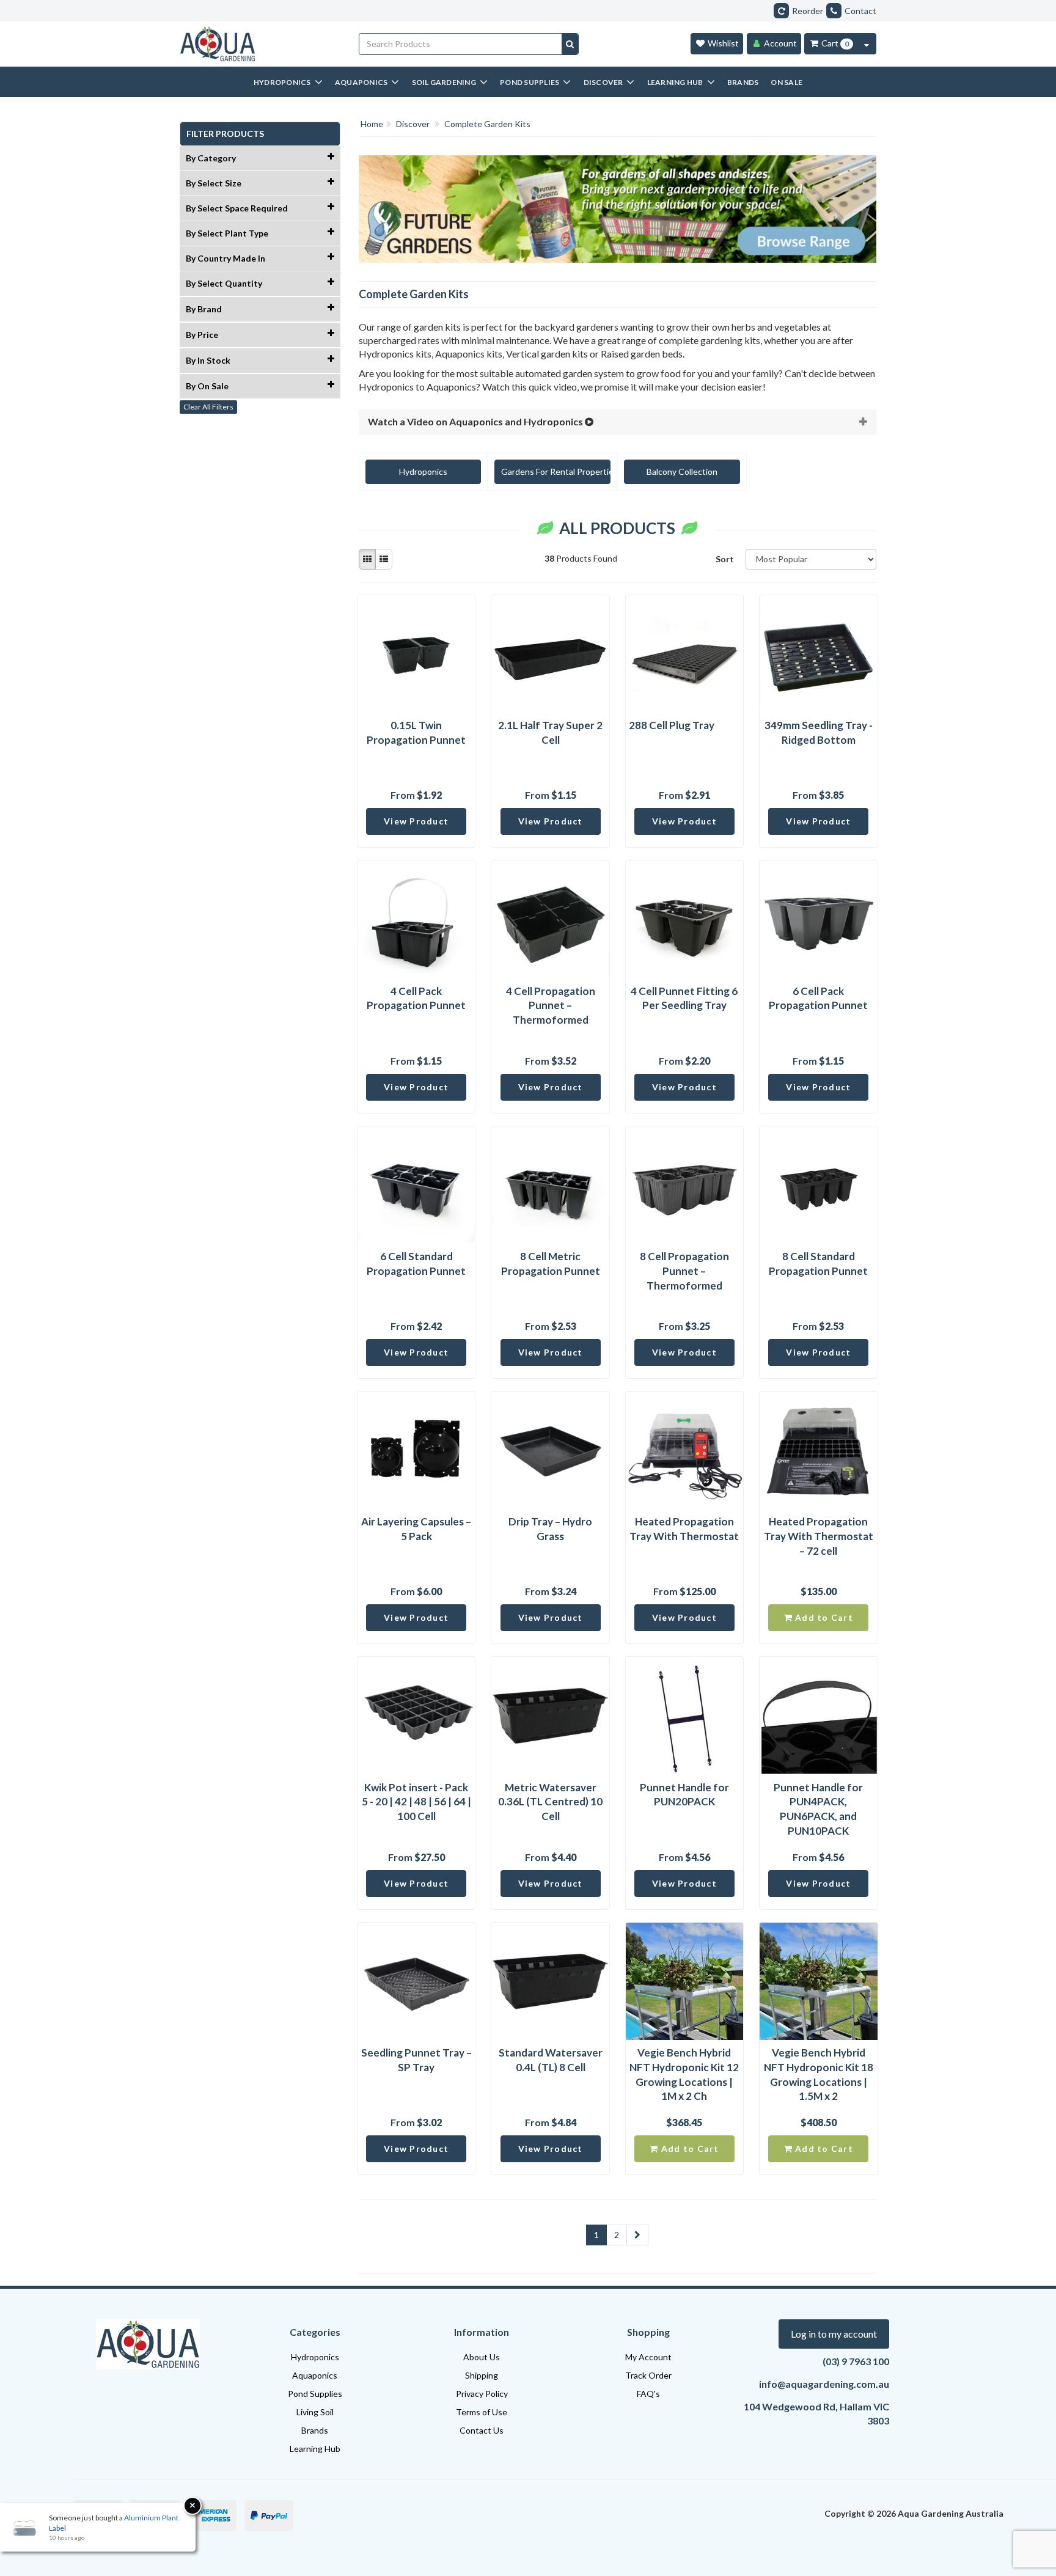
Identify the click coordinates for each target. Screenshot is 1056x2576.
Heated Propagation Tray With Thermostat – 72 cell (819, 1536)
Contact (860, 11)
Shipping (482, 2375)
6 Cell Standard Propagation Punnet (416, 1264)
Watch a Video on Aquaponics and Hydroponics (476, 421)
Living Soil (315, 2412)
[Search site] (570, 44)
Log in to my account (834, 2334)
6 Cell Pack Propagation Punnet (818, 998)
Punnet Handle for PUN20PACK (684, 1795)
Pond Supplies (315, 2394)
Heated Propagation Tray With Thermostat (684, 1529)
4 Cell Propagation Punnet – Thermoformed (551, 1006)
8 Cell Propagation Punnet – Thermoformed (684, 1271)
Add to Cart (823, 1617)
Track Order (648, 2375)
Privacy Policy (482, 2394)
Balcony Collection (682, 472)
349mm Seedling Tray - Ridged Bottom (819, 732)
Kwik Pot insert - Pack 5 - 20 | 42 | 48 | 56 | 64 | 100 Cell (416, 1802)
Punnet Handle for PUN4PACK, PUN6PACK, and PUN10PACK (818, 1809)
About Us (482, 2357)
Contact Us (482, 2430)
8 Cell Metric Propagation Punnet (551, 1264)
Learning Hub (315, 2449)
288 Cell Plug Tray (672, 725)
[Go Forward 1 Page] (637, 2235)
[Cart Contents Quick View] (867, 44)
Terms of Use (482, 2412)
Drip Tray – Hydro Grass (550, 1529)
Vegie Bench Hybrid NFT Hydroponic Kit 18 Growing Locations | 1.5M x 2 (819, 2074)
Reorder (808, 11)
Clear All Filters (208, 407)
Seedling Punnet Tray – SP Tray (416, 2060)
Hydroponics (423, 472)
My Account (648, 2357)
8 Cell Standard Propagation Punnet (818, 1264)
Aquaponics (315, 2375)
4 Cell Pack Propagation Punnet (416, 998)
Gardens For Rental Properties (556, 472)
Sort (725, 559)
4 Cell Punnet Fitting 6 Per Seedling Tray (684, 998)
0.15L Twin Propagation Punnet (416, 732)
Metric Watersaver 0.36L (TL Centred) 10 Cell (550, 1802)
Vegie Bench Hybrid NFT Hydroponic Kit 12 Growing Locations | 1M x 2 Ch (684, 2074)
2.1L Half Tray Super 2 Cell (550, 732)
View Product (416, 821)
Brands (315, 2430)
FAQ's (648, 2394)
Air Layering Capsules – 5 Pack (416, 1529)
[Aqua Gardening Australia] (260, 44)
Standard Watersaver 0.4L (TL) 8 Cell (551, 2060)
